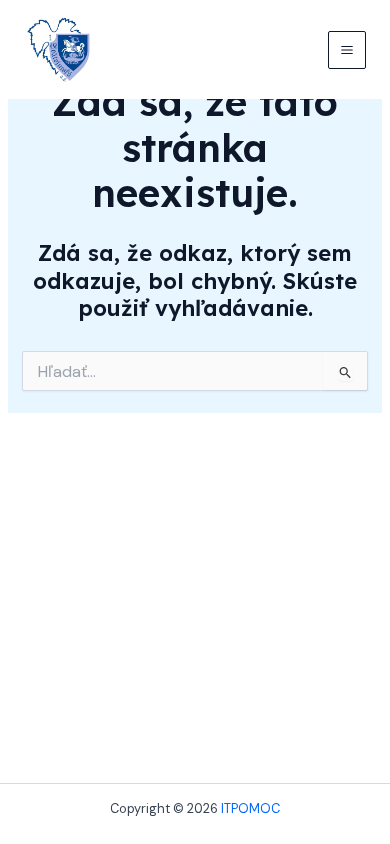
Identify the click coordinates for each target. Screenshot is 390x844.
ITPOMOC (250, 808)
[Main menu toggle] (347, 50)
